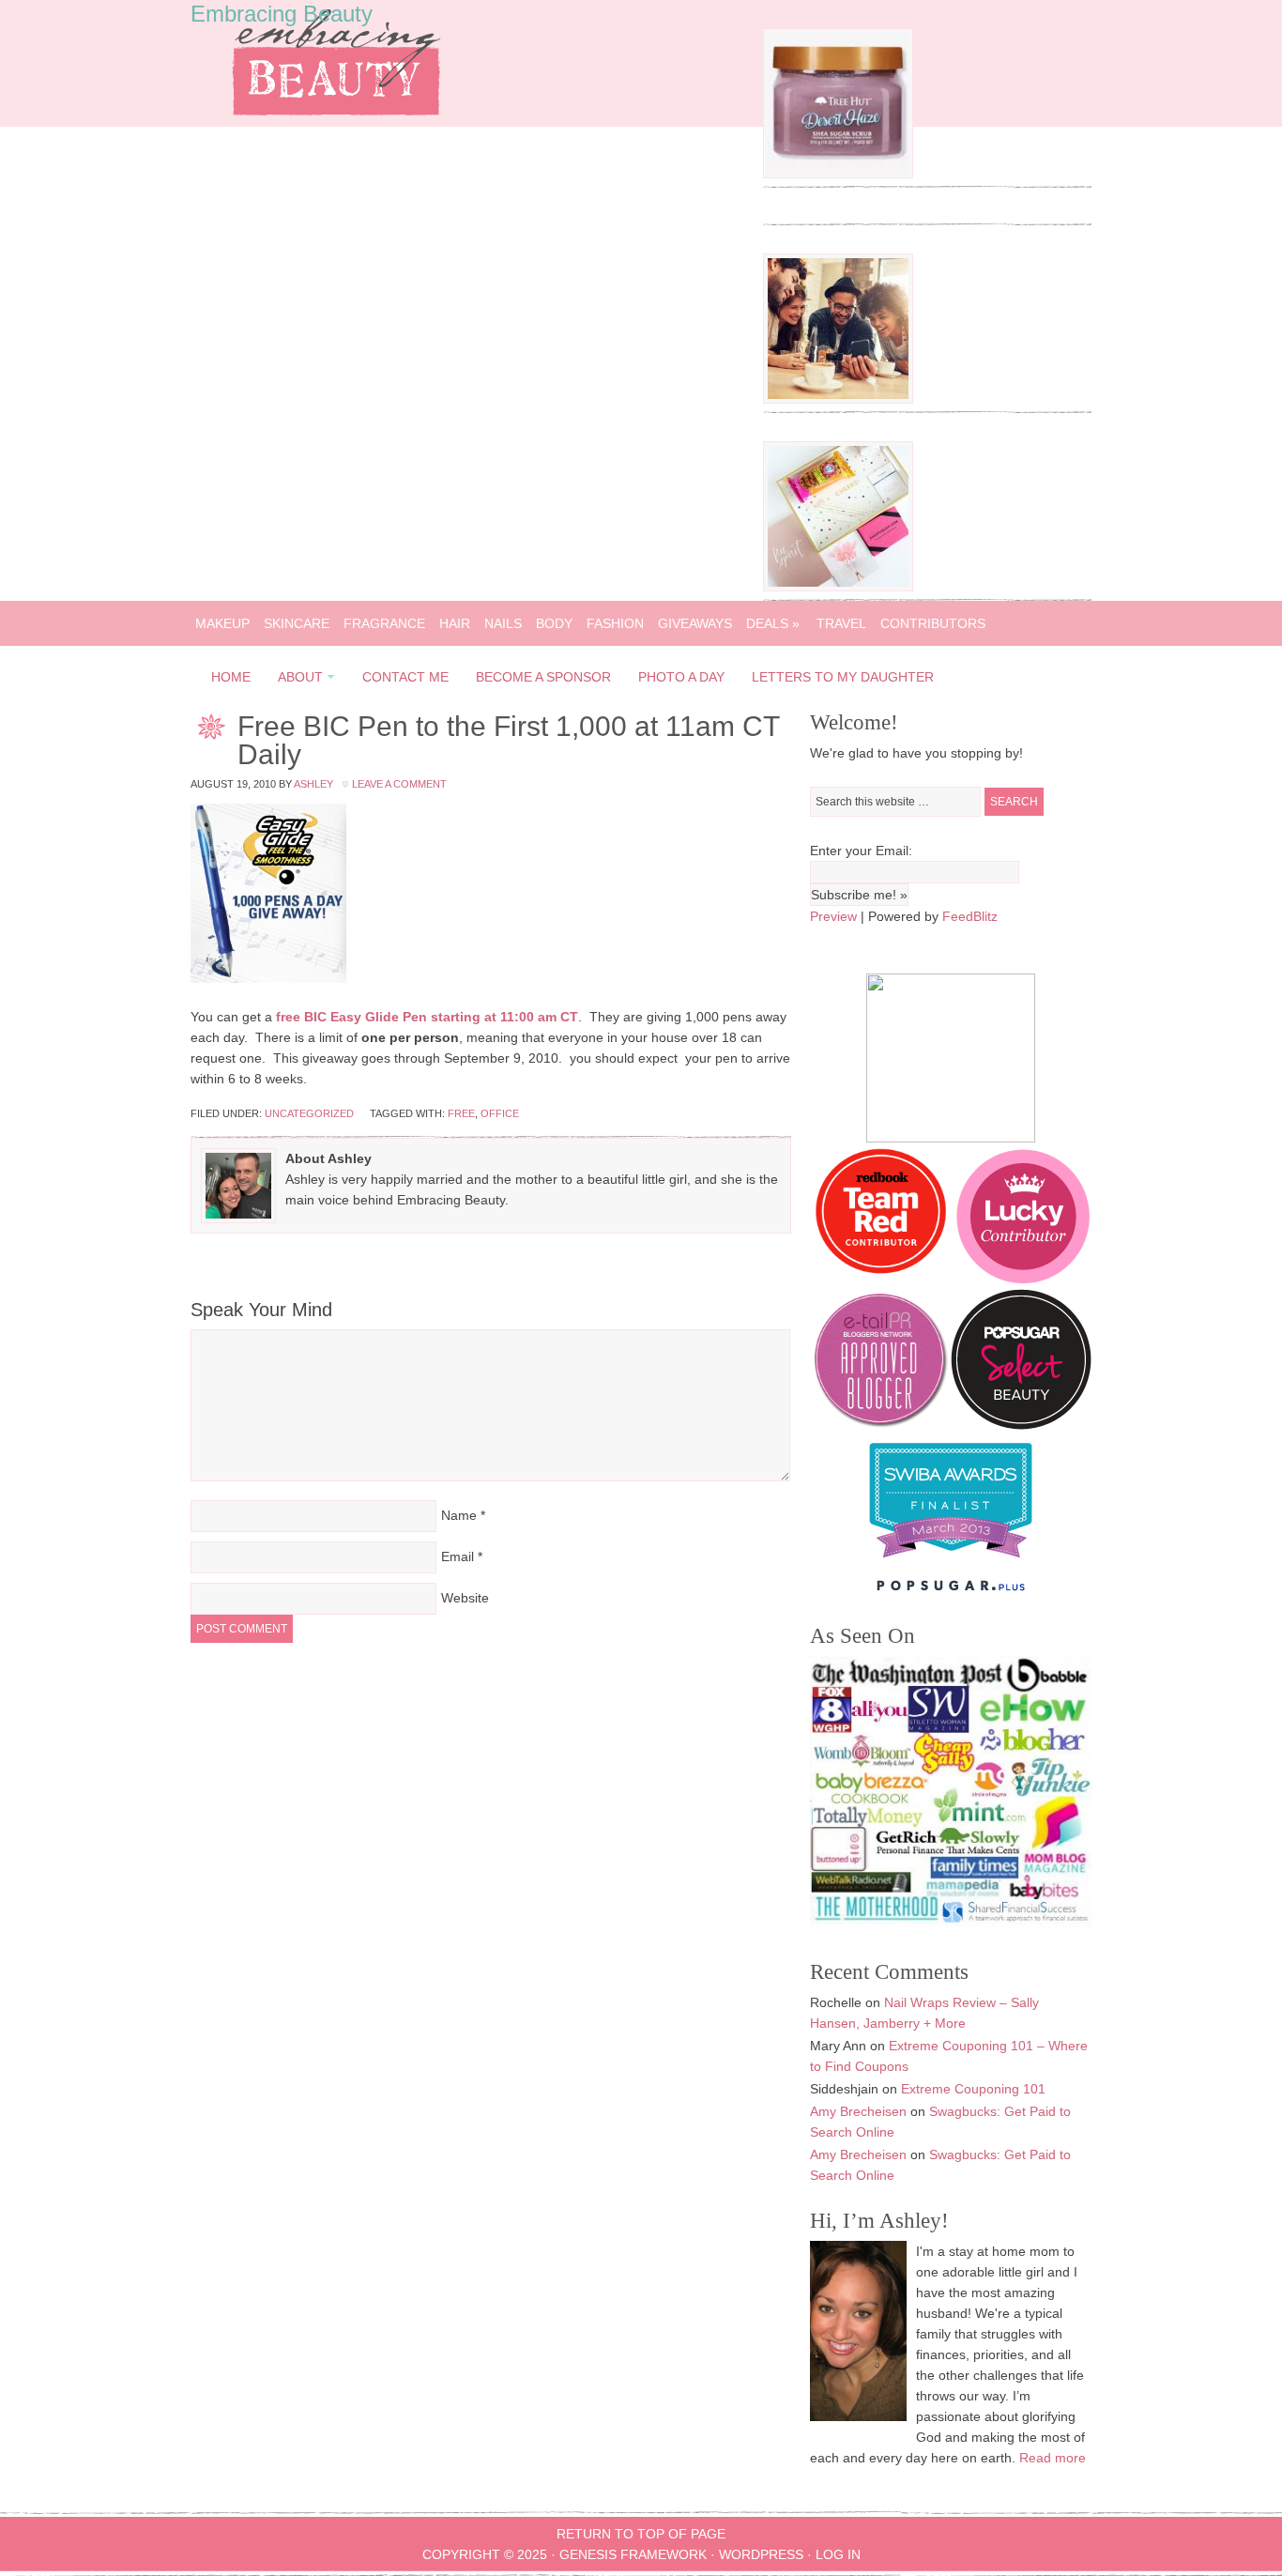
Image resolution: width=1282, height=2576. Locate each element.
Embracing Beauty (282, 14)
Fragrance (384, 623)
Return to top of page (641, 2534)
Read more (1053, 2458)
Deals (773, 623)
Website (465, 1598)
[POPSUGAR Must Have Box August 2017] (838, 587)
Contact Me (405, 677)
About (295, 680)
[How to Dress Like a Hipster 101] (838, 399)
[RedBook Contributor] (882, 1279)
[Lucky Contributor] (1023, 1279)
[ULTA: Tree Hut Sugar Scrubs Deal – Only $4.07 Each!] (838, 174)
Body (554, 623)
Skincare (297, 623)
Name (459, 1515)
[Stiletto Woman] (951, 1562)
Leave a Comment (399, 784)
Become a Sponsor (543, 677)
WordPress (761, 2554)
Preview (833, 916)
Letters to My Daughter (843, 677)
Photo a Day (681, 677)
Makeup (222, 623)
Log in (838, 2554)
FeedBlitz (970, 916)
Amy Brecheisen (858, 2111)
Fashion (615, 623)
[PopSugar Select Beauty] (1021, 1425)
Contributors (933, 623)
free (461, 1113)
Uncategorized (309, 1113)
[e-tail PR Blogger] (880, 1425)
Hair (455, 623)
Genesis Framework (633, 2554)
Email (458, 1556)
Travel (841, 623)
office (500, 1113)
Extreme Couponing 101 (973, 2089)
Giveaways (695, 623)
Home (231, 677)
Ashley (313, 784)
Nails (503, 623)
